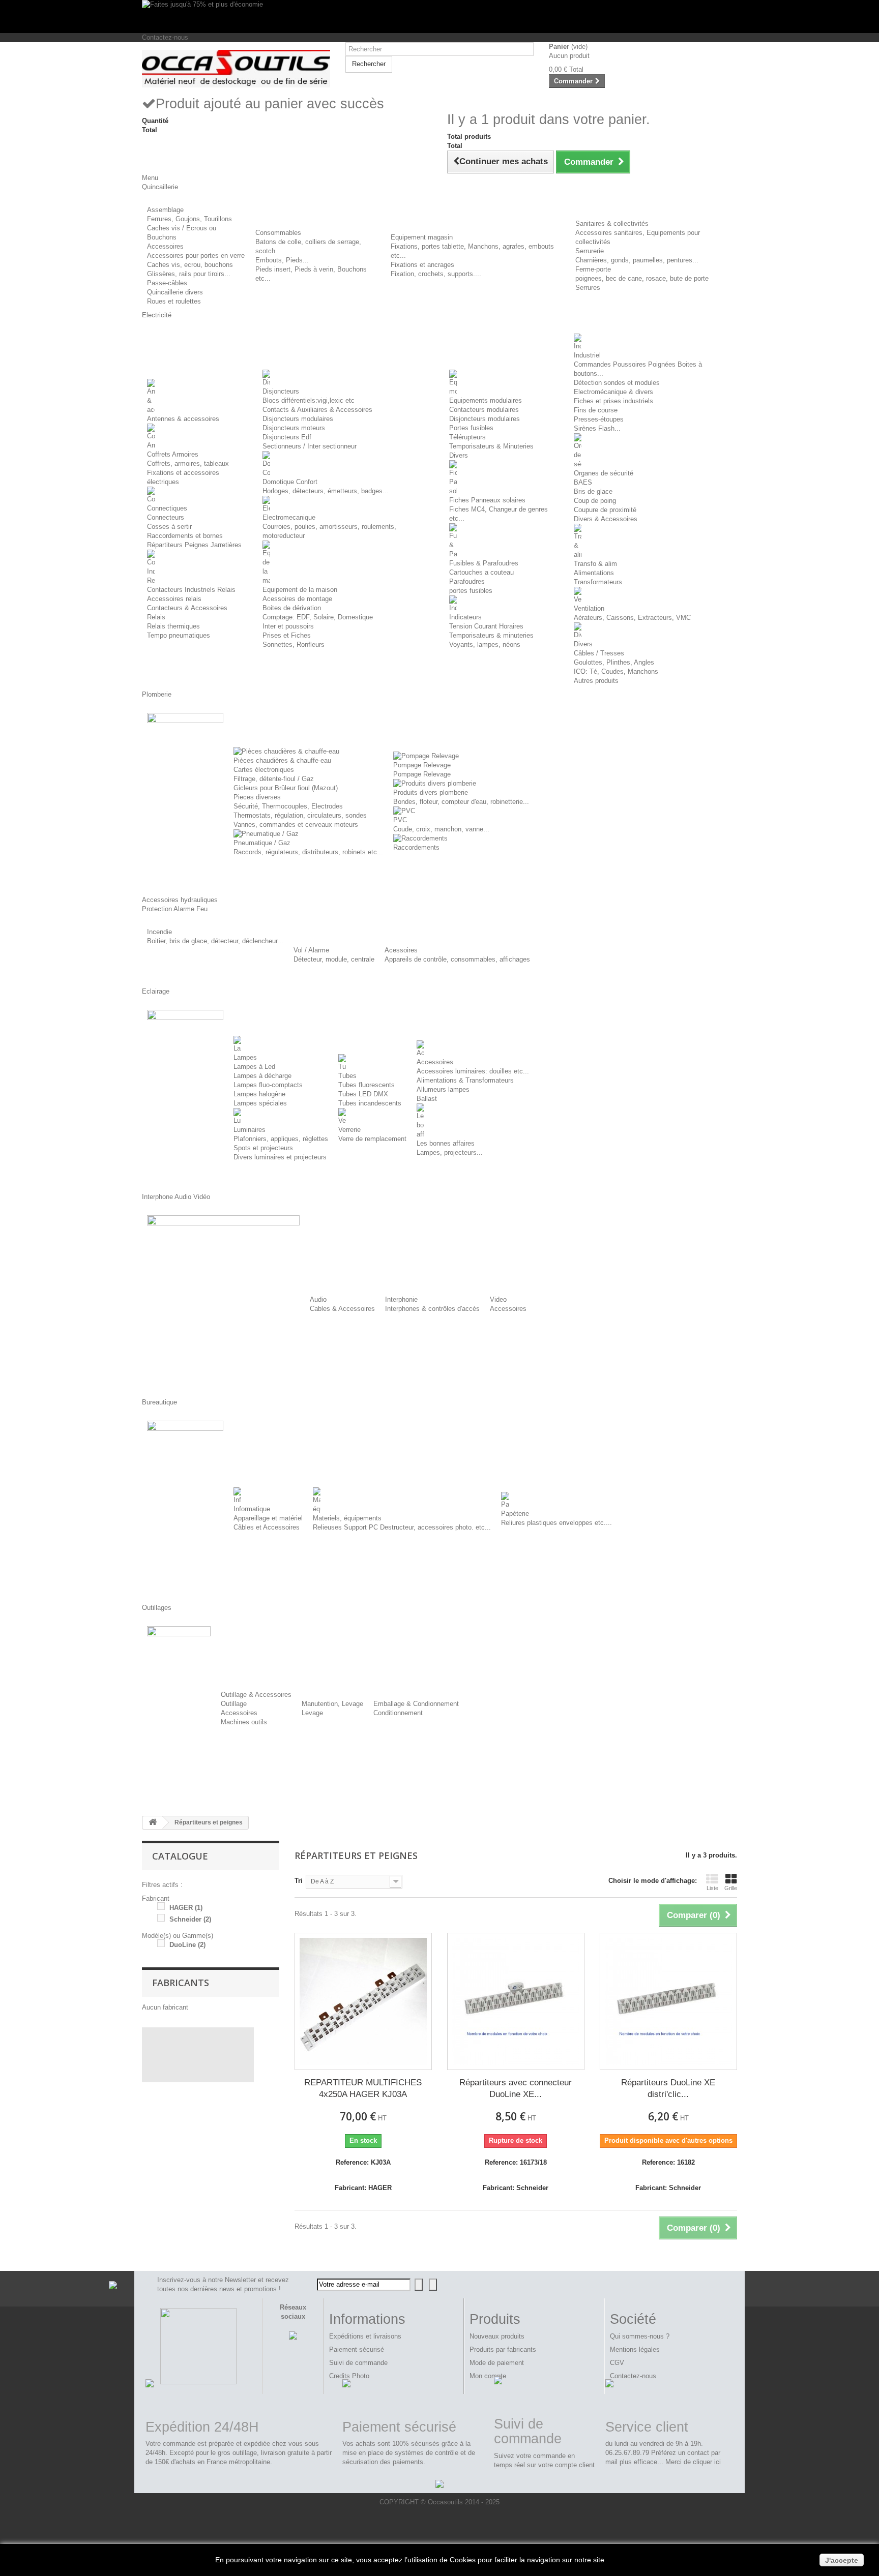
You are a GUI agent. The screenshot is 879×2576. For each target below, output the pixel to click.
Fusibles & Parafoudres (484, 563)
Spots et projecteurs (263, 1148)
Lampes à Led (254, 1067)
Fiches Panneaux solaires (487, 500)
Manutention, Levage (332, 1704)
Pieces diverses (257, 797)
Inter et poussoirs (288, 626)
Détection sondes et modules (617, 383)
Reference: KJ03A (363, 2162)
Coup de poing (595, 501)
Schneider (190, 1919)
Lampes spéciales (260, 1103)
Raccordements (416, 847)
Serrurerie (590, 251)
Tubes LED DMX (363, 1094)
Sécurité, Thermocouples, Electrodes (288, 806)
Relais (156, 617)
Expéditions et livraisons (365, 2336)
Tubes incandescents (370, 1103)
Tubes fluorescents (367, 1085)
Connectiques (167, 508)
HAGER (186, 1908)
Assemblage (165, 210)
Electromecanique (289, 517)
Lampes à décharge (262, 1076)
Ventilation (589, 608)
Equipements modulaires (486, 400)
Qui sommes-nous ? (640, 2336)
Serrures (588, 288)
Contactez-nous (165, 37)
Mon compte (488, 2376)
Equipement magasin (422, 237)
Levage (312, 1713)
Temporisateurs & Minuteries (491, 446)
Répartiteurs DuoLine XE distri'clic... (668, 2088)
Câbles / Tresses (599, 653)
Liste (712, 1888)
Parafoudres (467, 581)
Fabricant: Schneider (516, 2188)
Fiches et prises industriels (613, 401)
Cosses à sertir (169, 527)
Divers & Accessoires (606, 519)
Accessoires (165, 246)
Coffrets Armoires (173, 454)
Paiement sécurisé (357, 2349)
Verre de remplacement (372, 1139)
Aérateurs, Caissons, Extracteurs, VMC (632, 618)
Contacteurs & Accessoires (187, 608)
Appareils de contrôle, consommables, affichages (457, 959)
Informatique (252, 1509)
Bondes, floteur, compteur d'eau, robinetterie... (461, 802)
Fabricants (181, 1983)
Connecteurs (166, 517)
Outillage (234, 1704)
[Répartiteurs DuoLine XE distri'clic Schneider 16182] (668, 2001)
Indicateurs (465, 617)
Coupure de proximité (605, 510)
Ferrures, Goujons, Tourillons (189, 219)
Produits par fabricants (503, 2349)
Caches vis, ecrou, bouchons (190, 265)
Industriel (587, 355)
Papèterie (515, 1514)
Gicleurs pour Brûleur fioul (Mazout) (286, 788)
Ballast (427, 1099)
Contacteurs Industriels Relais (191, 590)
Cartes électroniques (264, 770)
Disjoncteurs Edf (287, 437)
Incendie (159, 932)
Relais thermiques (173, 626)
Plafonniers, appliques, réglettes (281, 1139)
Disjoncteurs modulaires (298, 419)
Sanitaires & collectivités (612, 223)
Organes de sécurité (604, 473)
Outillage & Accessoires (256, 1695)
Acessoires (401, 950)
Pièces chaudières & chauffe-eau (282, 760)
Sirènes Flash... (597, 428)
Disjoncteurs (281, 391)
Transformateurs (598, 582)
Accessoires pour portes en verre (196, 256)
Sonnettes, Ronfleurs (294, 645)
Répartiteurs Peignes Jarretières (194, 545)
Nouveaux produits (497, 2336)
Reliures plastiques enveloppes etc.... (556, 1523)
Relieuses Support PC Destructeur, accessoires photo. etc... (402, 1527)
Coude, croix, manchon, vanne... (441, 829)
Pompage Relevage (422, 765)
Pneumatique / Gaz (262, 843)
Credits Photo (349, 2376)
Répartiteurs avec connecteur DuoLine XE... (516, 2088)
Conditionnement (398, 1713)
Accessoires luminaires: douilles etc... (473, 1071)
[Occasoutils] (236, 69)
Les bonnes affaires (446, 1143)
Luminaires (250, 1130)
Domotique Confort (290, 482)
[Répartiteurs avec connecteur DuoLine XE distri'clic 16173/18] (516, 2001)
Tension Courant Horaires (486, 626)
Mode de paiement (497, 2363)
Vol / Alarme (311, 950)
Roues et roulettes (174, 301)
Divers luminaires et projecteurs (280, 1157)
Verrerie (349, 1130)
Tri (299, 1881)
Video (498, 1299)
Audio (318, 1299)
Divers (459, 455)
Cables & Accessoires (342, 1309)
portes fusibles (471, 591)
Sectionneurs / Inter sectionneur (310, 446)
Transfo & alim (595, 564)
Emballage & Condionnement (416, 1704)
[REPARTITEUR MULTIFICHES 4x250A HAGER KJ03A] (363, 2001)
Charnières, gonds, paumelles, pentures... (637, 260)
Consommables (278, 233)
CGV (617, 2363)
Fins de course (596, 410)
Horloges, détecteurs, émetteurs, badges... (326, 491)
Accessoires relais (174, 599)
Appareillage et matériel (268, 1518)
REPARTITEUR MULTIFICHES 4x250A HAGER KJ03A (363, 2088)
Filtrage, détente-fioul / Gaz (274, 779)
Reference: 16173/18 (516, 2162)
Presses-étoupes (599, 419)
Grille (731, 1888)
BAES (583, 482)
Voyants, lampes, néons (485, 645)
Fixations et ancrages (422, 265)
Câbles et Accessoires (267, 1527)
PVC (400, 820)
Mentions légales (635, 2349)
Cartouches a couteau (481, 572)
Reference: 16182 (668, 2162)
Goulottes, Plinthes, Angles (614, 662)
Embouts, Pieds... (282, 260)
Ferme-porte (593, 269)
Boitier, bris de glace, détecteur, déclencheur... (215, 941)
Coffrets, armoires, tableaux (188, 463)
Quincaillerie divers (175, 292)
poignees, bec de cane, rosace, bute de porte (642, 278)
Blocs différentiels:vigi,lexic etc (309, 400)
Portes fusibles (471, 428)
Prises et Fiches (287, 635)
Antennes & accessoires (183, 419)
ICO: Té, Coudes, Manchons (616, 671)
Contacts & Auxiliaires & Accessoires (317, 410)
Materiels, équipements (347, 1518)
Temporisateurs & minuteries (491, 635)
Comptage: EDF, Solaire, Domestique (318, 617)
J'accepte (842, 2560)
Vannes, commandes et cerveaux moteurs (296, 825)
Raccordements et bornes (185, 536)
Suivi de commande (358, 2363)
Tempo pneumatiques (179, 635)
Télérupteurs (467, 437)
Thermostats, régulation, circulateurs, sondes (300, 815)
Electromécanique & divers (613, 392)
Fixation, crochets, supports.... (436, 274)
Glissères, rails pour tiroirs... (189, 274)
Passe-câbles (167, 283)
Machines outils (244, 1722)
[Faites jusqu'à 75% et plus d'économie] (439, 17)
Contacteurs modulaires (484, 410)
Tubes (347, 1076)
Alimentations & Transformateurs (465, 1080)
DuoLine (187, 1945)
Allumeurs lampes (443, 1089)
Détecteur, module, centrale (334, 959)
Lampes (245, 1057)
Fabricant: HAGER (363, 2188)
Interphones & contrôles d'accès (432, 1309)
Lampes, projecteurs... (450, 1152)
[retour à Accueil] (153, 1823)
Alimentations (594, 573)
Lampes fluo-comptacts (268, 1085)
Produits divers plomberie (431, 792)
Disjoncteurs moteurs (294, 428)
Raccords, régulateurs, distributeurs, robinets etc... (308, 852)
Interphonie (401, 1299)
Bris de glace (593, 491)
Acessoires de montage (297, 599)
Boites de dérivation (292, 608)
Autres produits (596, 681)
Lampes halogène (259, 1094)
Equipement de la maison (300, 590)
